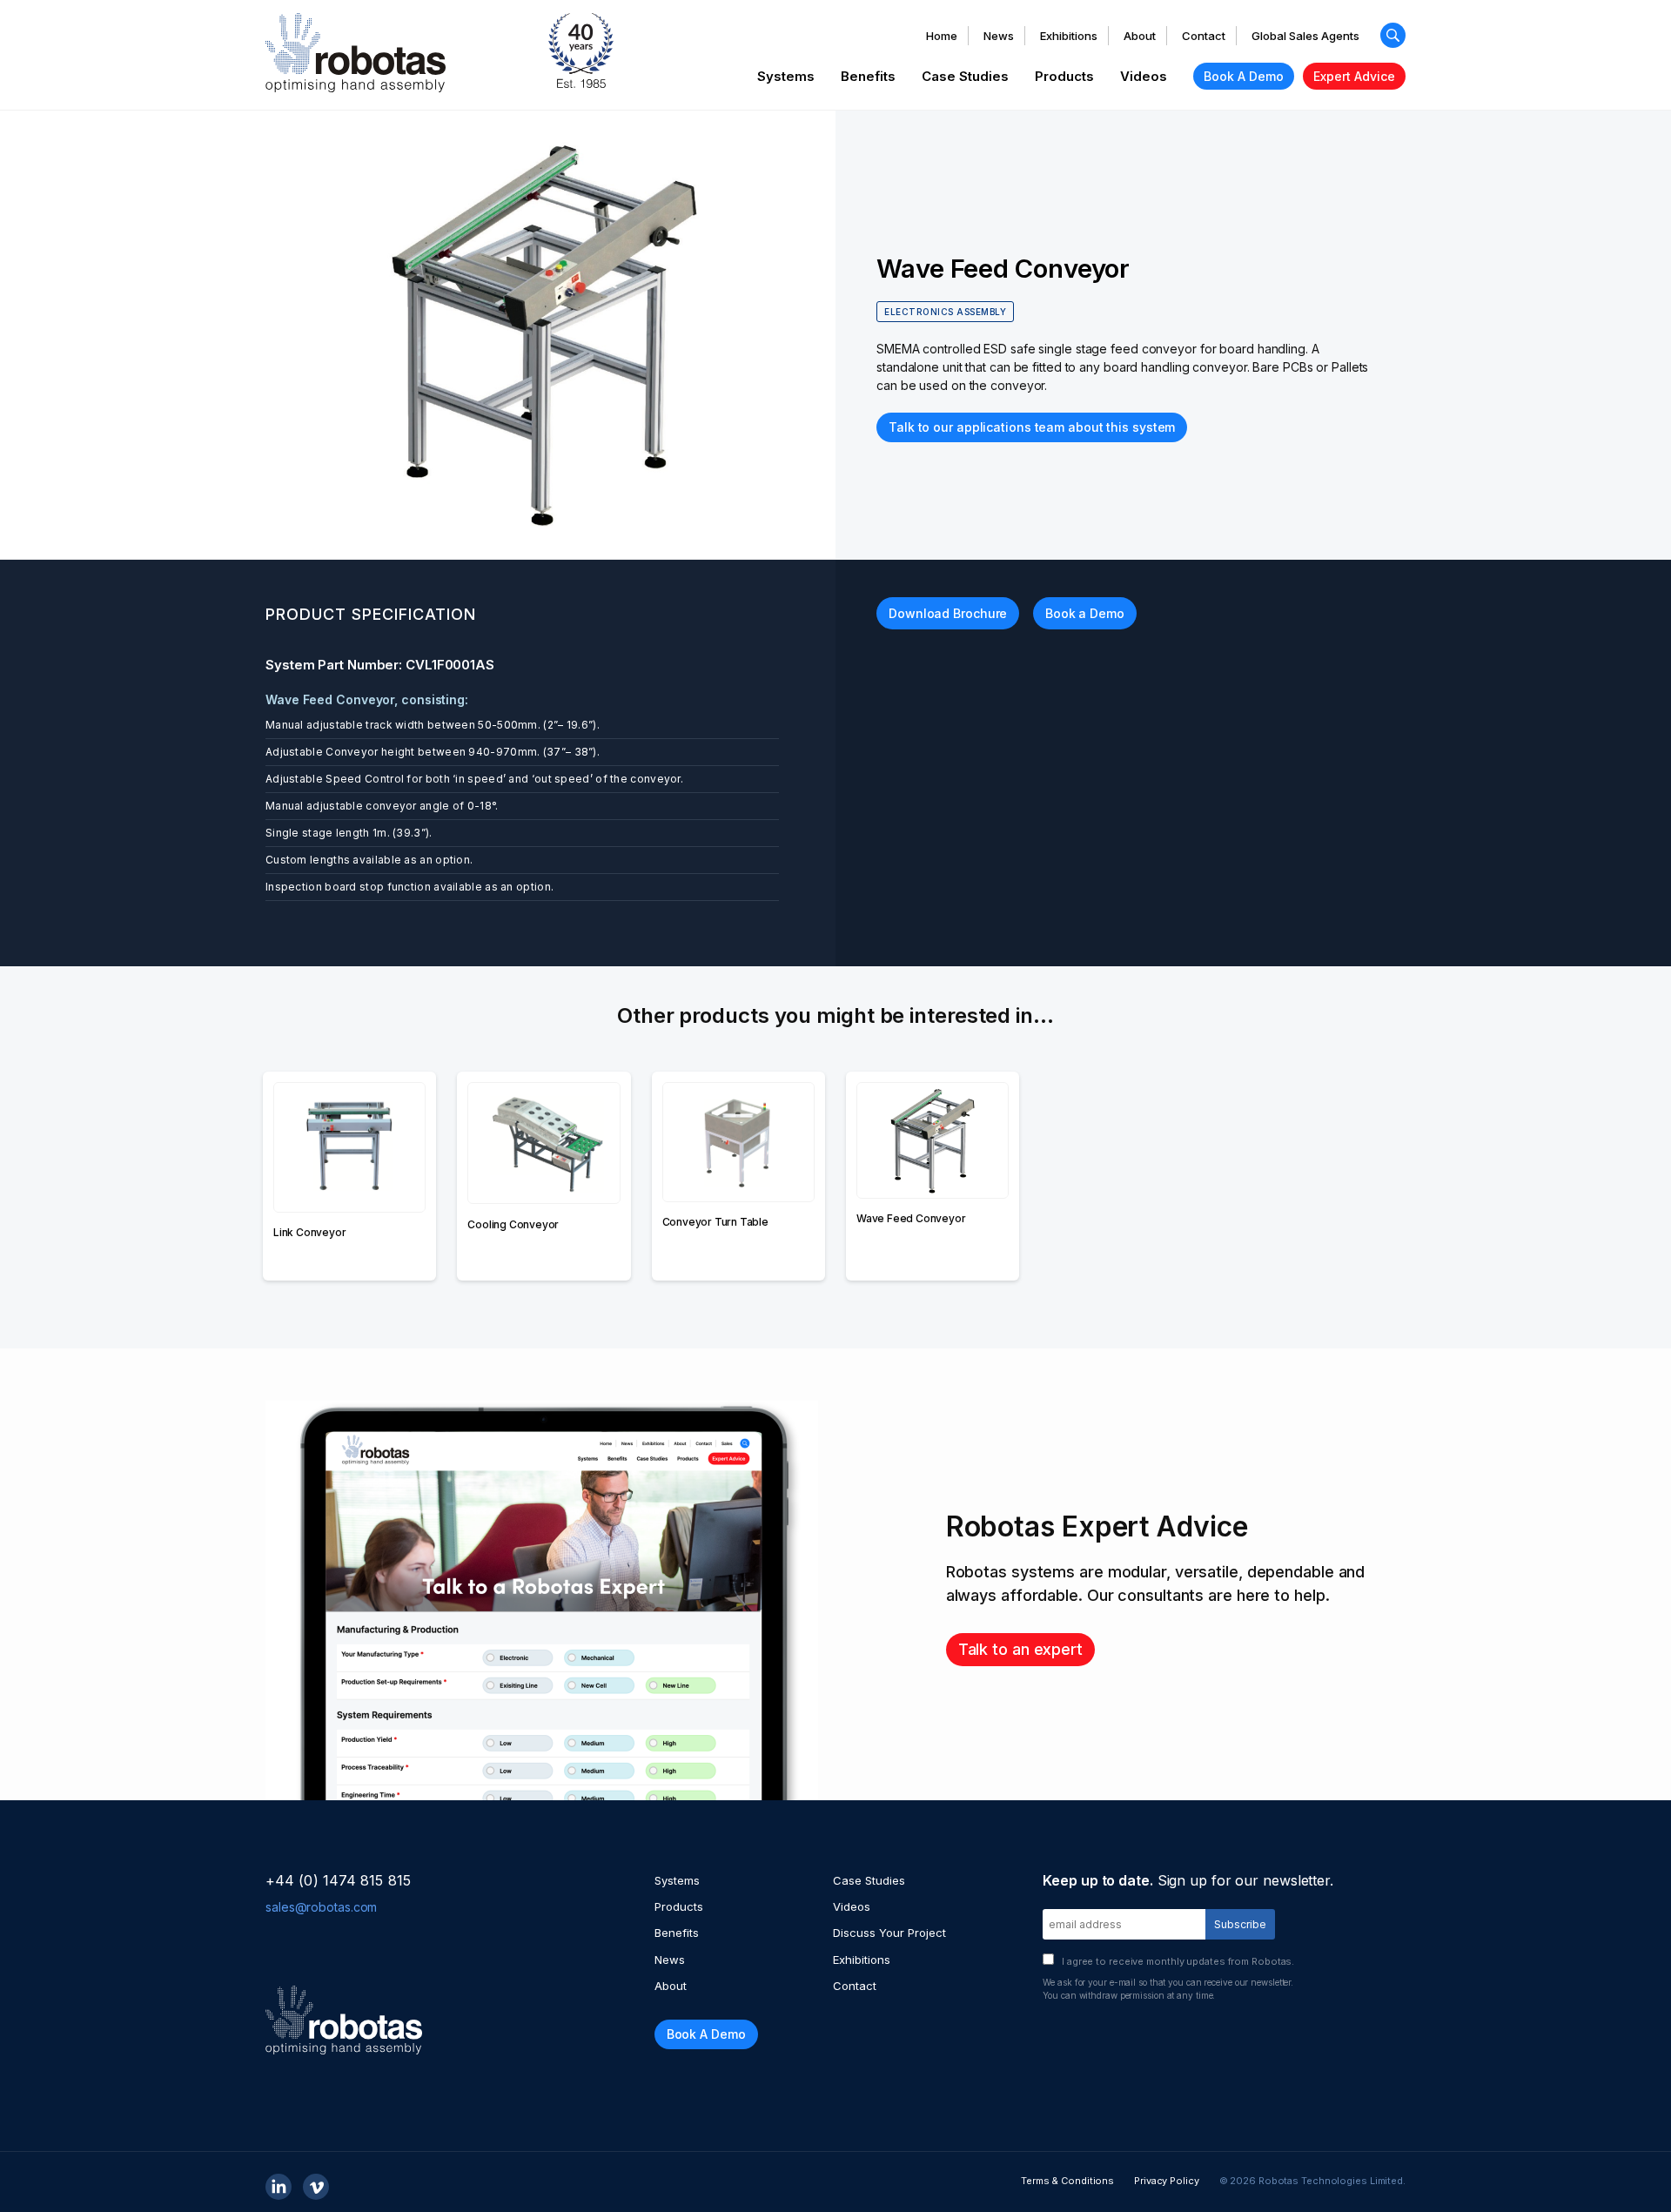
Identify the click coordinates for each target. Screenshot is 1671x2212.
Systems (786, 76)
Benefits (868, 76)
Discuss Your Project (889, 1933)
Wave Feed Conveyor (911, 1218)
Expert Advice (1354, 76)
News (999, 36)
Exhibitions (1069, 36)
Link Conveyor (309, 1232)
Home (942, 36)
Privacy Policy (1167, 2181)
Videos (1144, 76)
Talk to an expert (1020, 1649)
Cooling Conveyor (513, 1224)
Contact (1204, 36)
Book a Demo (1085, 613)
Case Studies (965, 76)
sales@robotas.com (321, 1907)
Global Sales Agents (1305, 36)
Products (1064, 76)
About (1140, 36)
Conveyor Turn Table (715, 1222)
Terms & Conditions (1067, 2181)
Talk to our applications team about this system (1032, 427)
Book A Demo (1244, 76)
